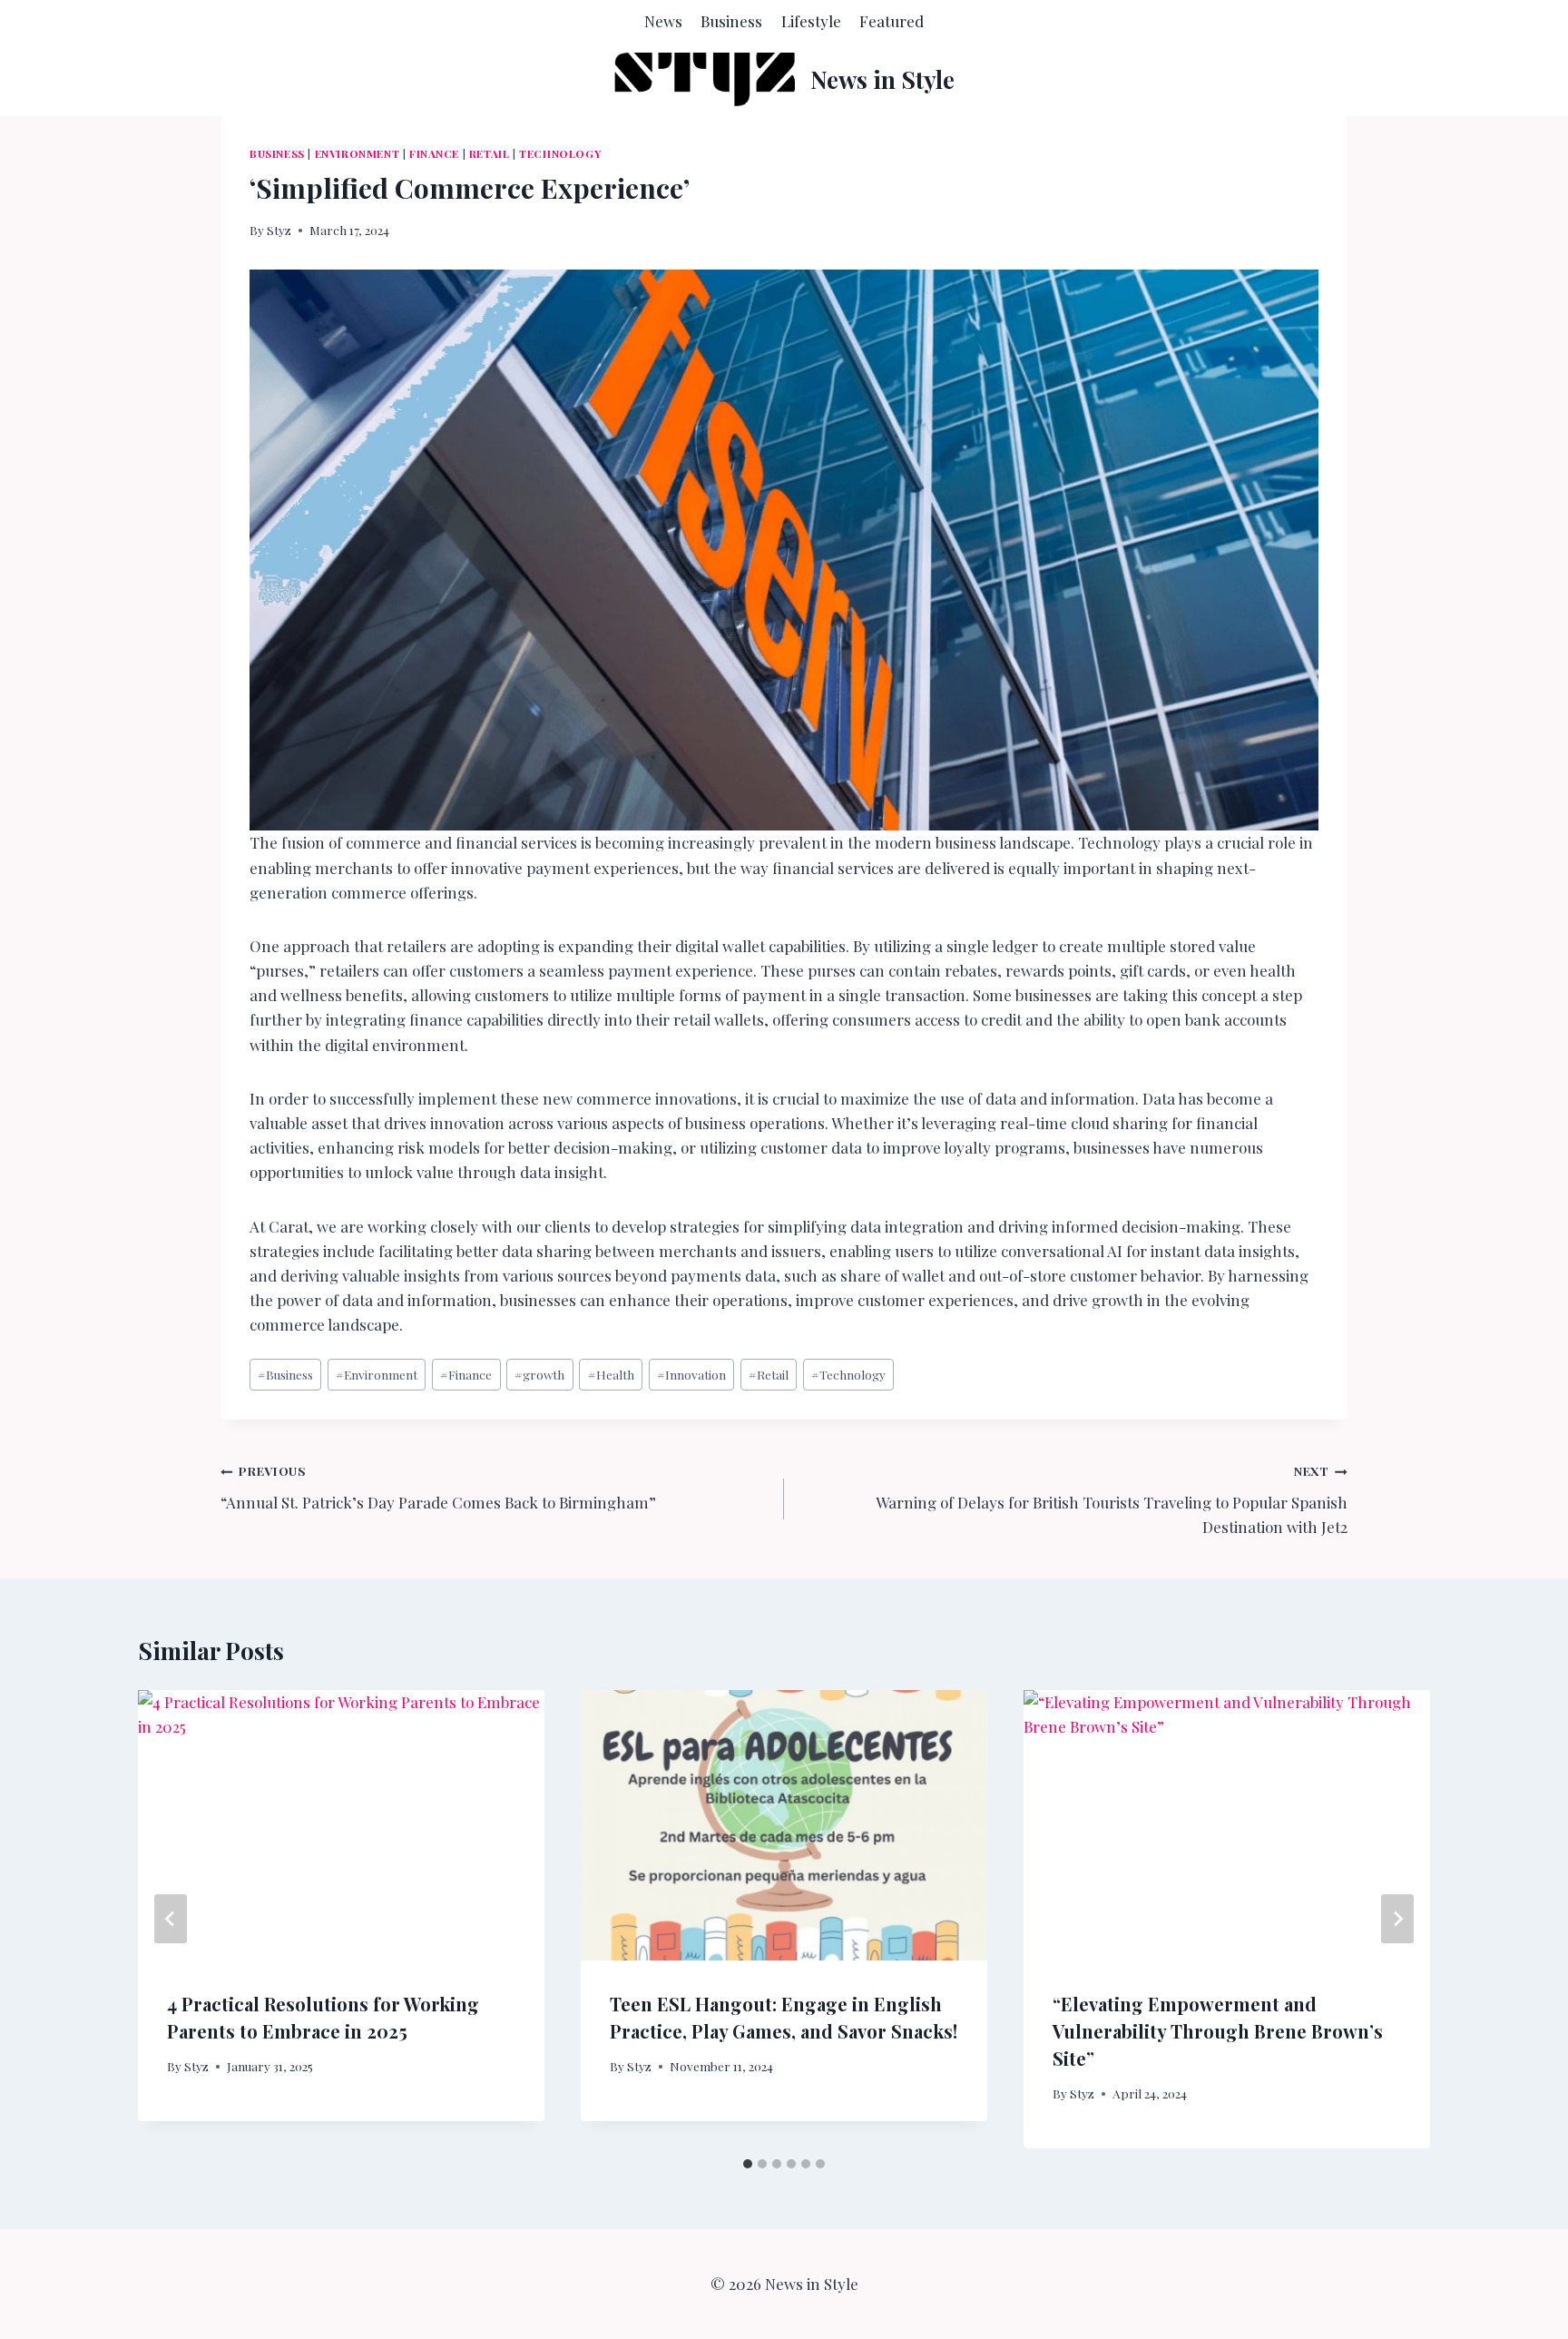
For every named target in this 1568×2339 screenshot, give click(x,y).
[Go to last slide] (171, 1919)
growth (539, 1374)
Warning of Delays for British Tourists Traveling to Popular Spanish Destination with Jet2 (1112, 1499)
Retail (490, 153)
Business (731, 21)
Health (611, 1374)
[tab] (748, 2164)
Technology (560, 153)
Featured (892, 21)
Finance (434, 153)
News (663, 21)
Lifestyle (811, 21)
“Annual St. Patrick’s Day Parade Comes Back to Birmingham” (438, 1487)
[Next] (1397, 1919)
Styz (279, 230)
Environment (358, 153)
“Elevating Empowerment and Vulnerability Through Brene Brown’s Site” (1218, 2030)
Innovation (691, 1374)
